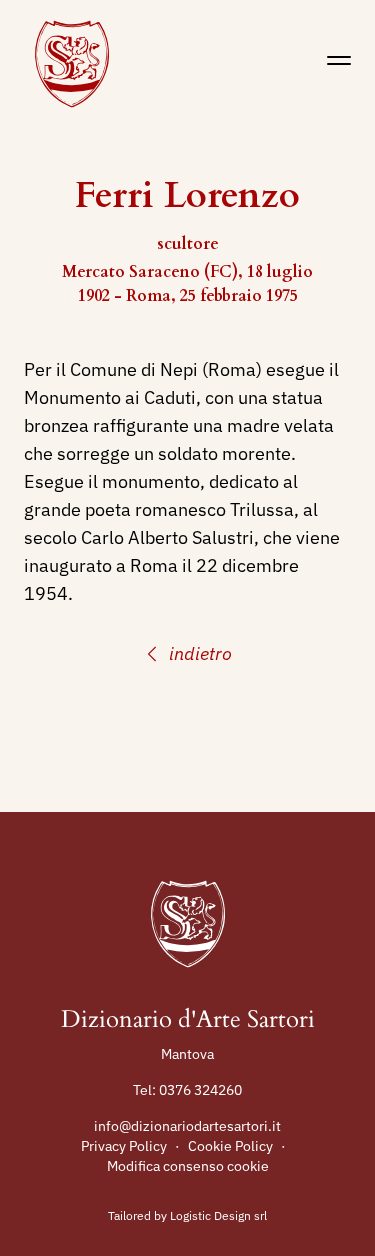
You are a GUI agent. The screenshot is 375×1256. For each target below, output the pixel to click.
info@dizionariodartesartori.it (187, 1126)
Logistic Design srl (218, 1215)
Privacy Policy (124, 1146)
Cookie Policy (230, 1146)
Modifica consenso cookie (188, 1166)
